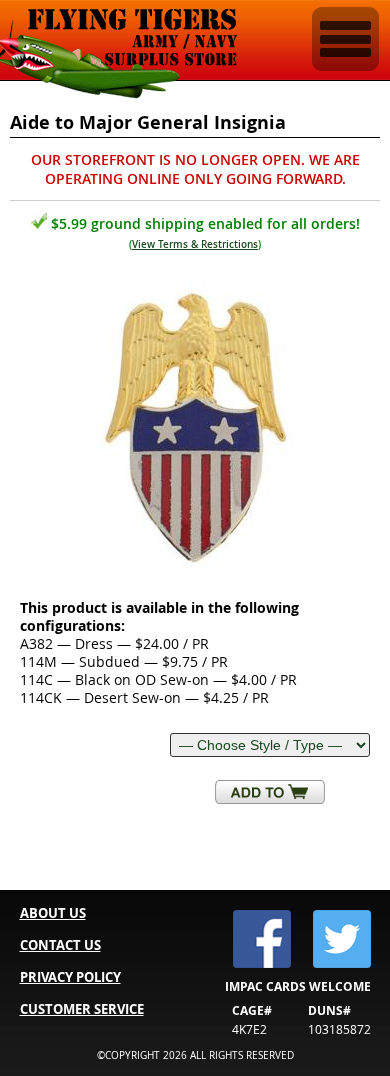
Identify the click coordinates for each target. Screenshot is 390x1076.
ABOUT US (53, 913)
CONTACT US (60, 945)
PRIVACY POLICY (70, 977)
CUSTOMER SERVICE (82, 1009)
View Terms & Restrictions (195, 244)
